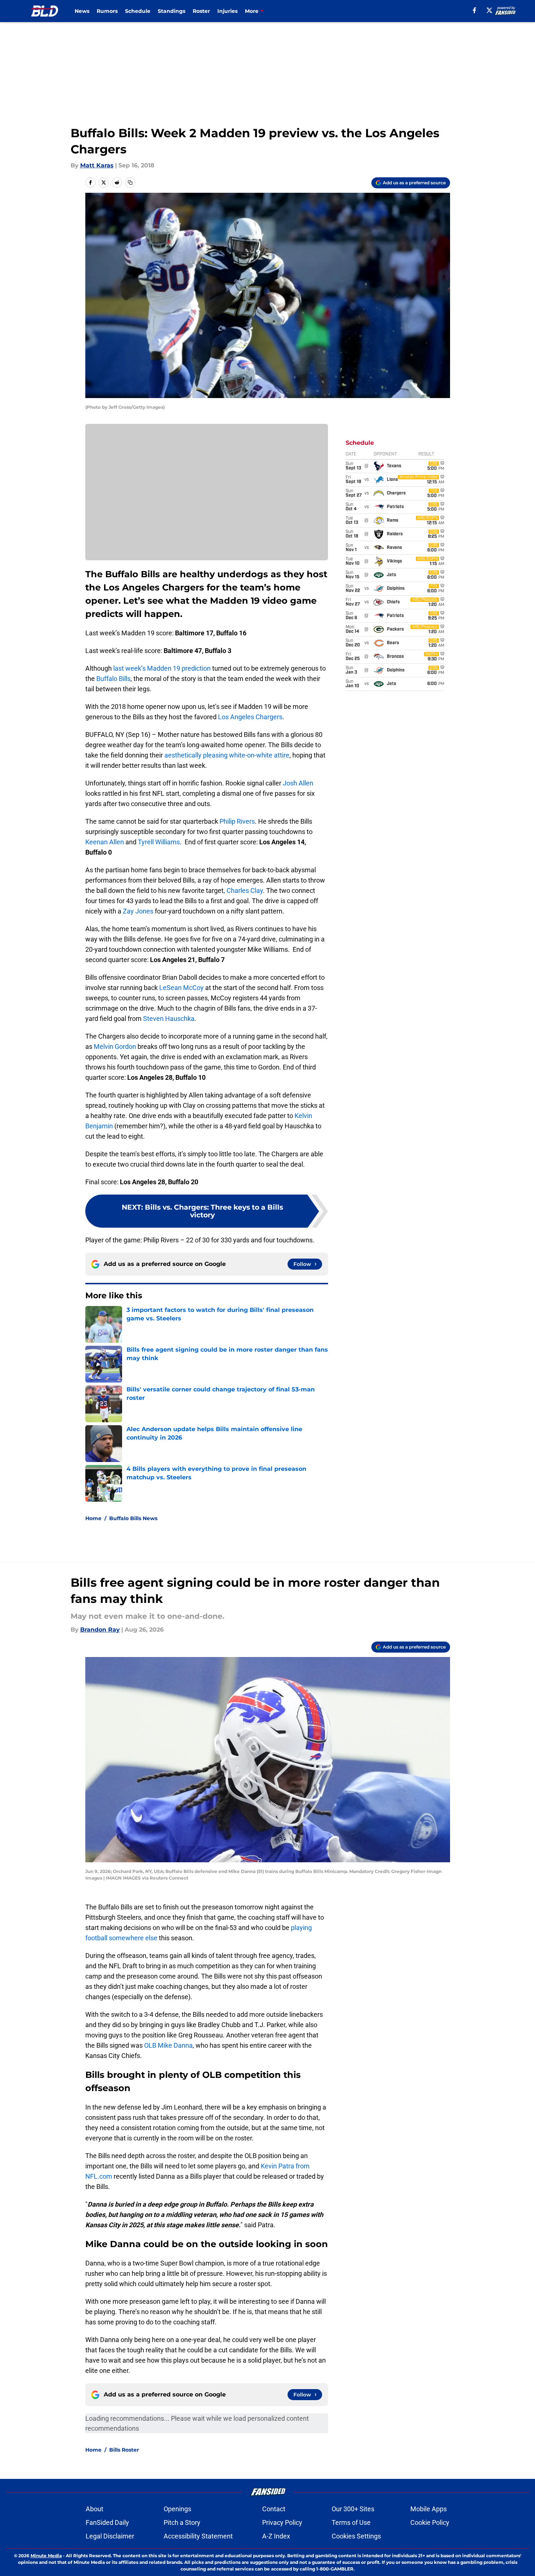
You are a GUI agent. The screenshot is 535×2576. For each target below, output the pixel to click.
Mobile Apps (429, 2509)
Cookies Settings (356, 2536)
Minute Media (46, 2556)
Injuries (227, 11)
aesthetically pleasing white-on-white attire (227, 755)
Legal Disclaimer (110, 2536)
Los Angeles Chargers (249, 717)
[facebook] (475, 10)
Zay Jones (138, 911)
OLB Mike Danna (168, 2045)
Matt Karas (97, 165)
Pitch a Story (182, 2522)
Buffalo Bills (113, 679)
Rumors (107, 11)
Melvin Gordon (115, 1046)
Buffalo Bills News (133, 1518)
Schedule (138, 11)
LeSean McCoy (181, 988)
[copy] (130, 182)
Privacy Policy (282, 2522)
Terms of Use (351, 2522)
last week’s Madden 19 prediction (162, 668)
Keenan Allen (105, 842)
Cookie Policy (430, 2522)
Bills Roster (124, 2450)
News (82, 11)
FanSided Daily (107, 2522)
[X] (489, 10)
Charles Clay (245, 890)
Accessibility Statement (198, 2536)
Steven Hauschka (169, 1019)
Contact (274, 2509)
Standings (172, 11)
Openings (177, 2509)
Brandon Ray (100, 1630)
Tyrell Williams (159, 842)
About (94, 2509)
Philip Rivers (237, 821)
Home (93, 1518)
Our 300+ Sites (353, 2509)
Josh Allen (298, 783)
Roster (201, 11)
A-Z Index (276, 2536)
